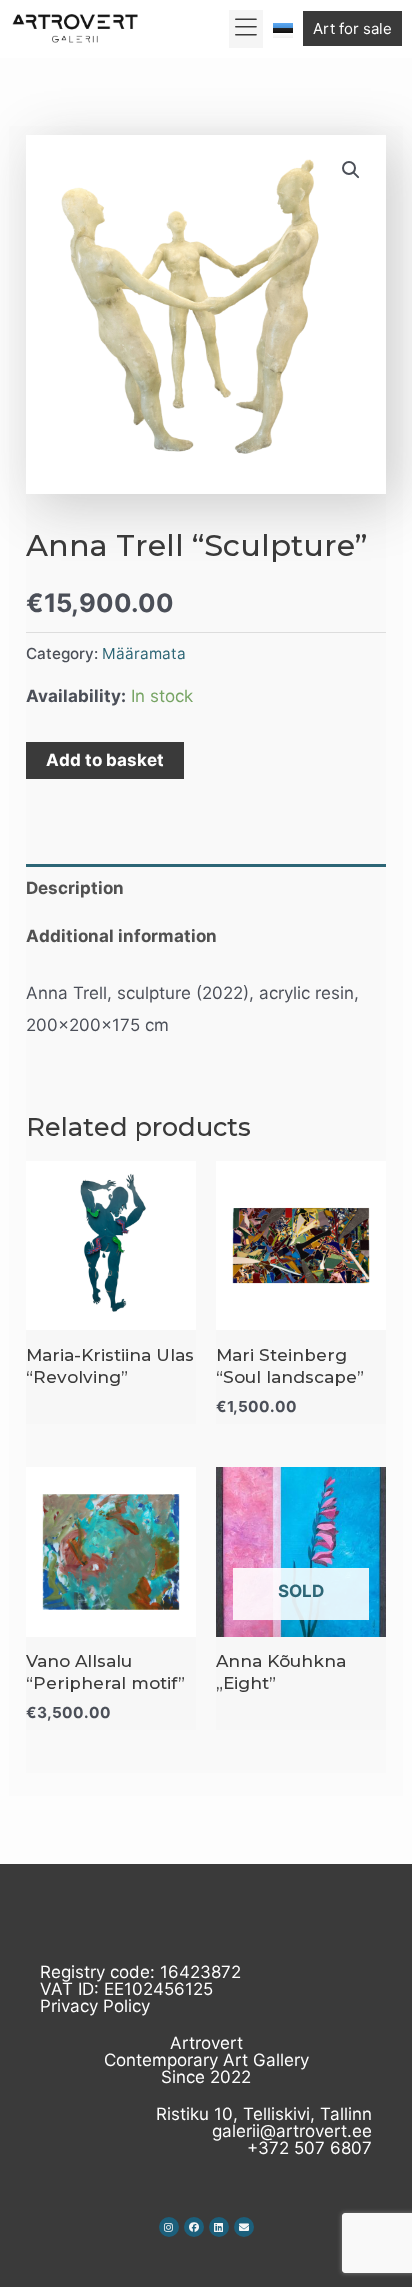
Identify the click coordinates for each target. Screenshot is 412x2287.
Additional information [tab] (121, 936)
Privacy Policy (95, 2006)
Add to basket (105, 760)
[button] (246, 29)
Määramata (144, 653)
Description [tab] (75, 888)
